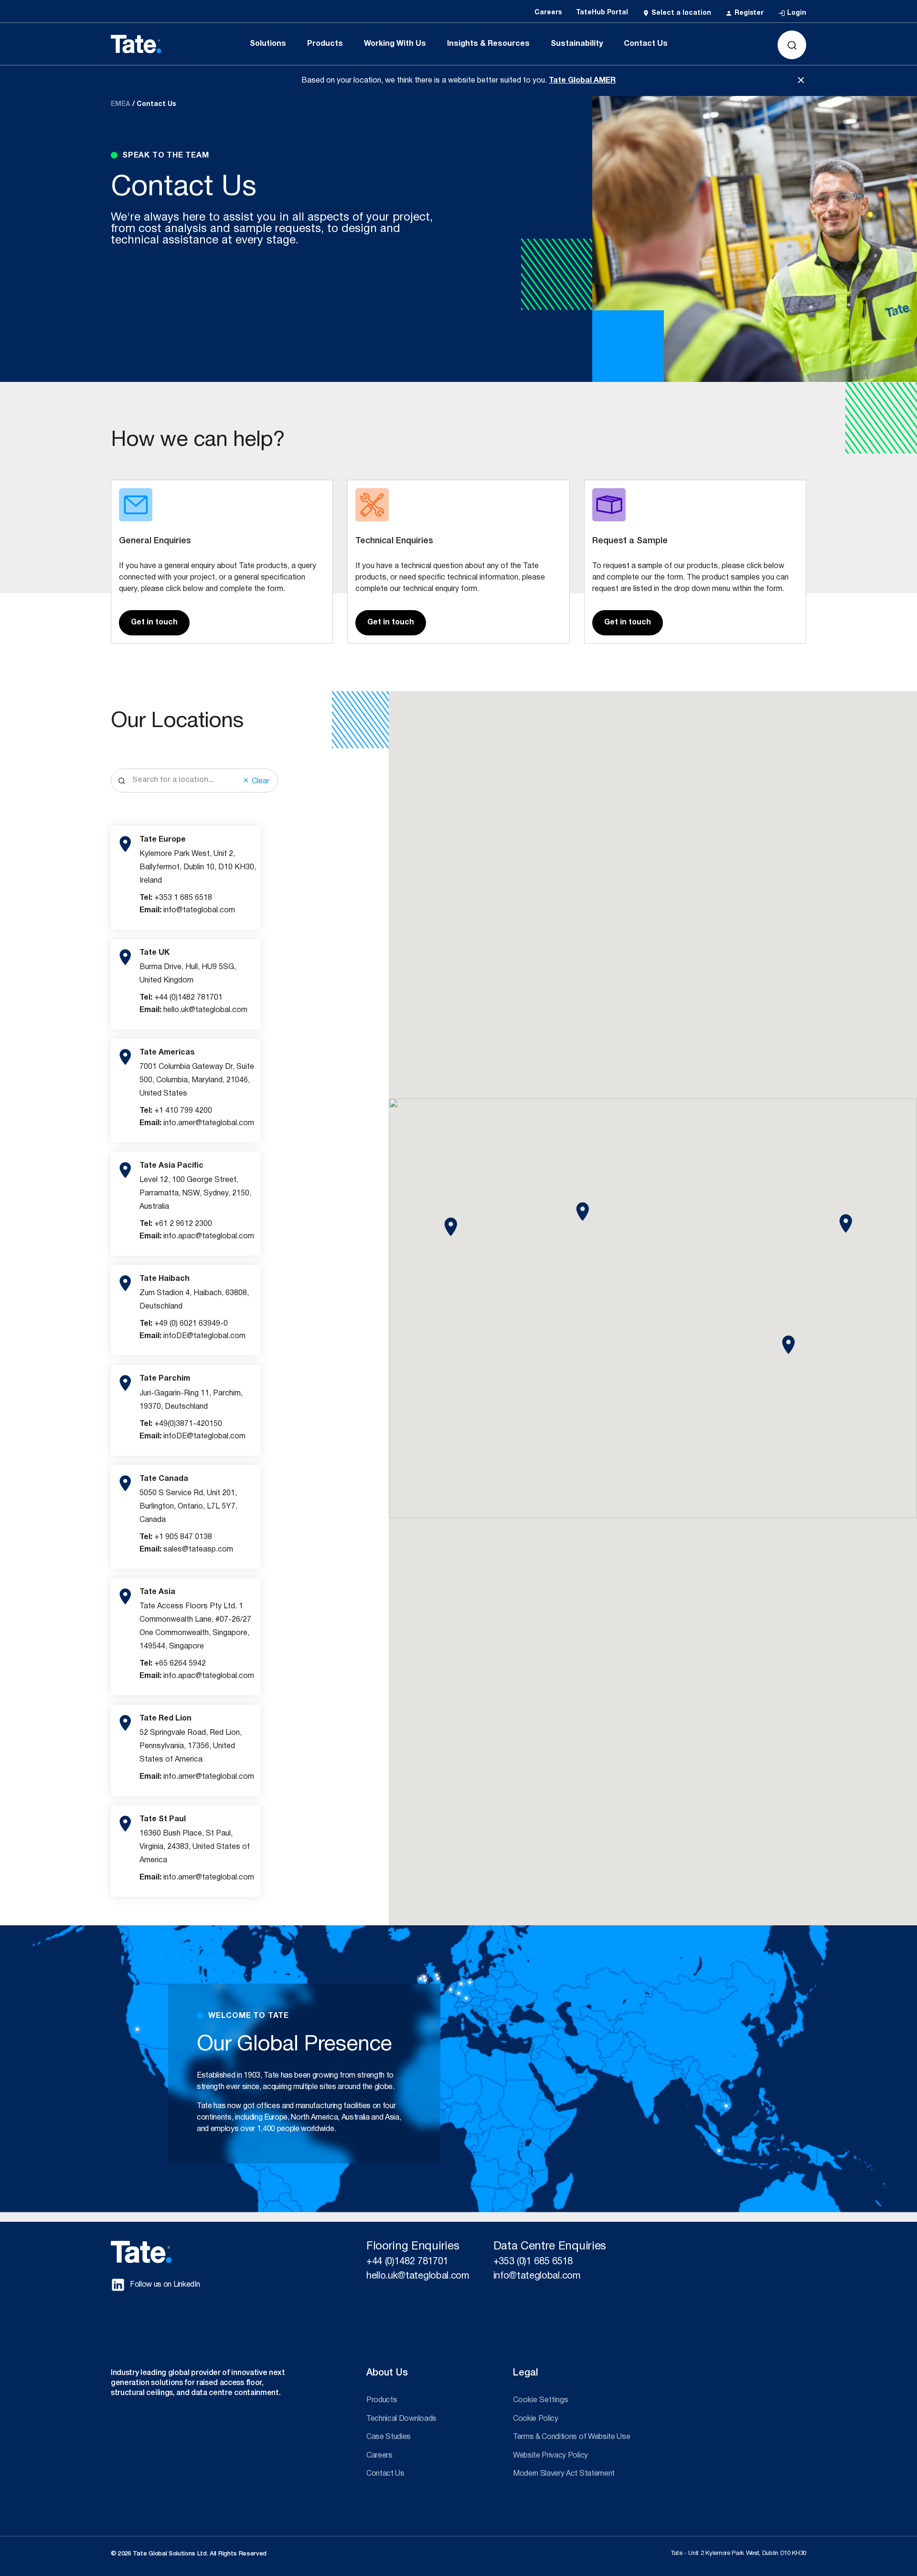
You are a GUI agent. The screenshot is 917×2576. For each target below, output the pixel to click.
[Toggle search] (792, 45)
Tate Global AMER (582, 81)
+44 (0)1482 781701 (188, 998)
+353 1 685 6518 (183, 898)
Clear (260, 781)
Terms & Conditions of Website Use (571, 2437)
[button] (451, 1227)
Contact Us (646, 44)
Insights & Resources (488, 44)
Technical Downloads (401, 2419)
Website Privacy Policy (550, 2456)
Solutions (268, 44)
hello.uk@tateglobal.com (205, 1010)
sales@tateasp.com (198, 1550)
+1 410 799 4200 (183, 1111)
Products (325, 44)
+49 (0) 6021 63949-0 (191, 1324)
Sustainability (577, 44)
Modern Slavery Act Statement (564, 2474)
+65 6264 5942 (180, 1664)
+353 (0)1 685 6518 (533, 2262)
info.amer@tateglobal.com (209, 1123)
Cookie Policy (536, 2419)
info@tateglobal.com (199, 910)
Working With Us (395, 44)
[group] (186, 878)
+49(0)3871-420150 (188, 1424)
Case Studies (389, 2437)
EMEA (121, 104)
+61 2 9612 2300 (183, 1224)
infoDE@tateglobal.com (204, 1336)
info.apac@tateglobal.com (209, 1236)
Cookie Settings (541, 2400)
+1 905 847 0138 (183, 1537)
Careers (379, 2456)
